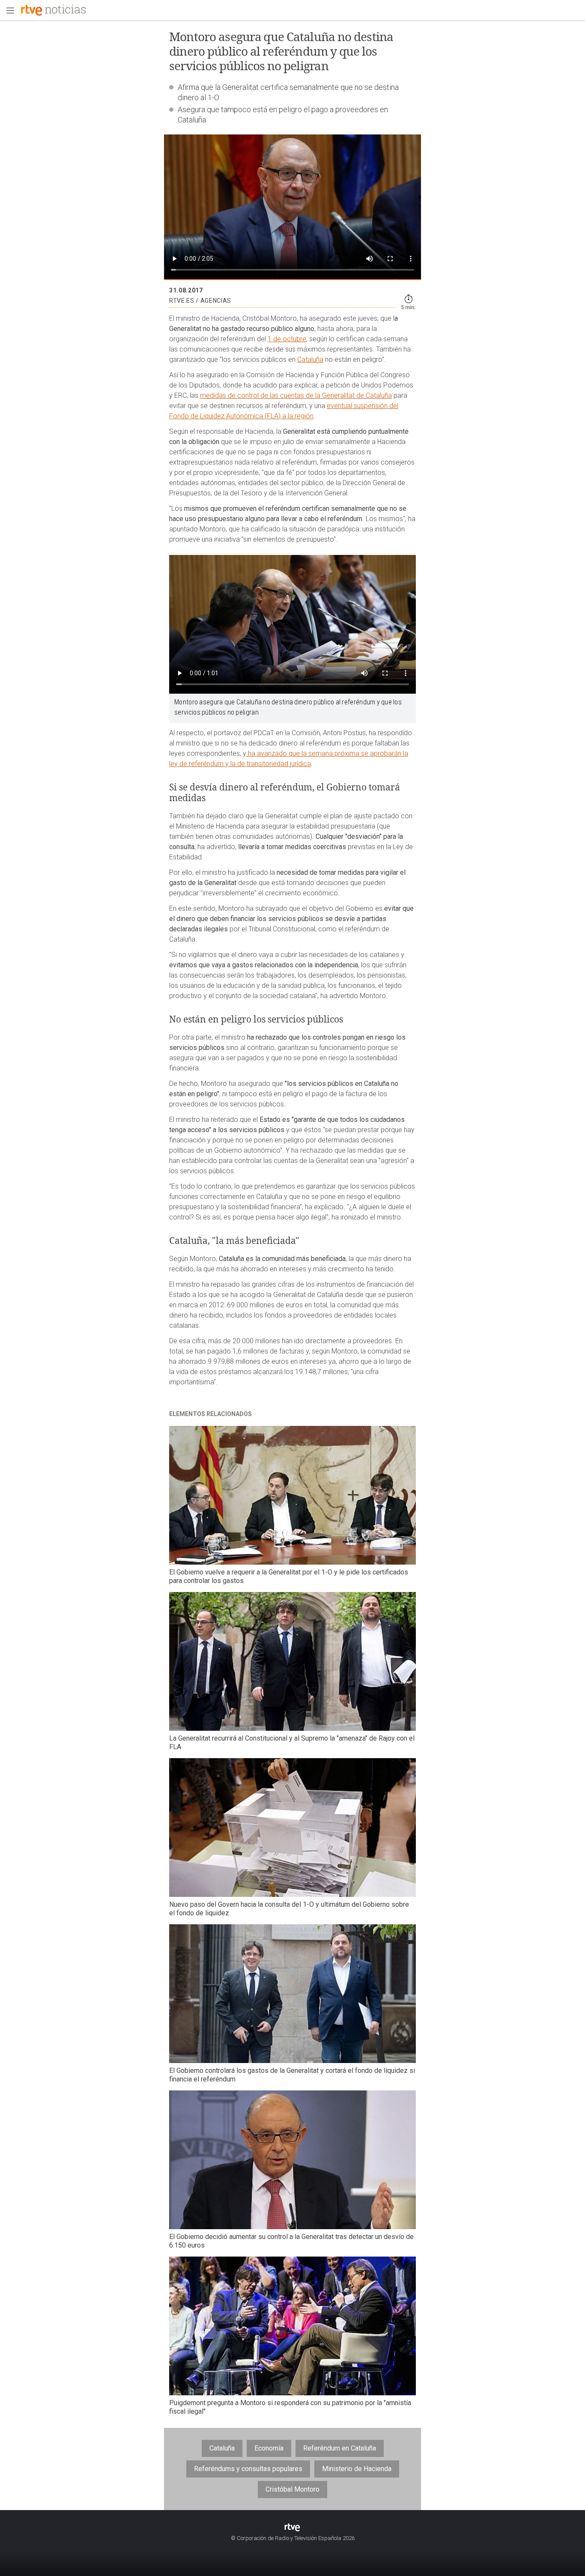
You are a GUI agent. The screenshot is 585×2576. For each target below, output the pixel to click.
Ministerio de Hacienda (357, 2469)
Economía (269, 2448)
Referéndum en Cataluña (340, 2448)
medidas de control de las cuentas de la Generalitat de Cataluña (296, 395)
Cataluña (310, 359)
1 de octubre (287, 339)
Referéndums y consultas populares (248, 2469)
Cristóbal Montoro (292, 2489)
